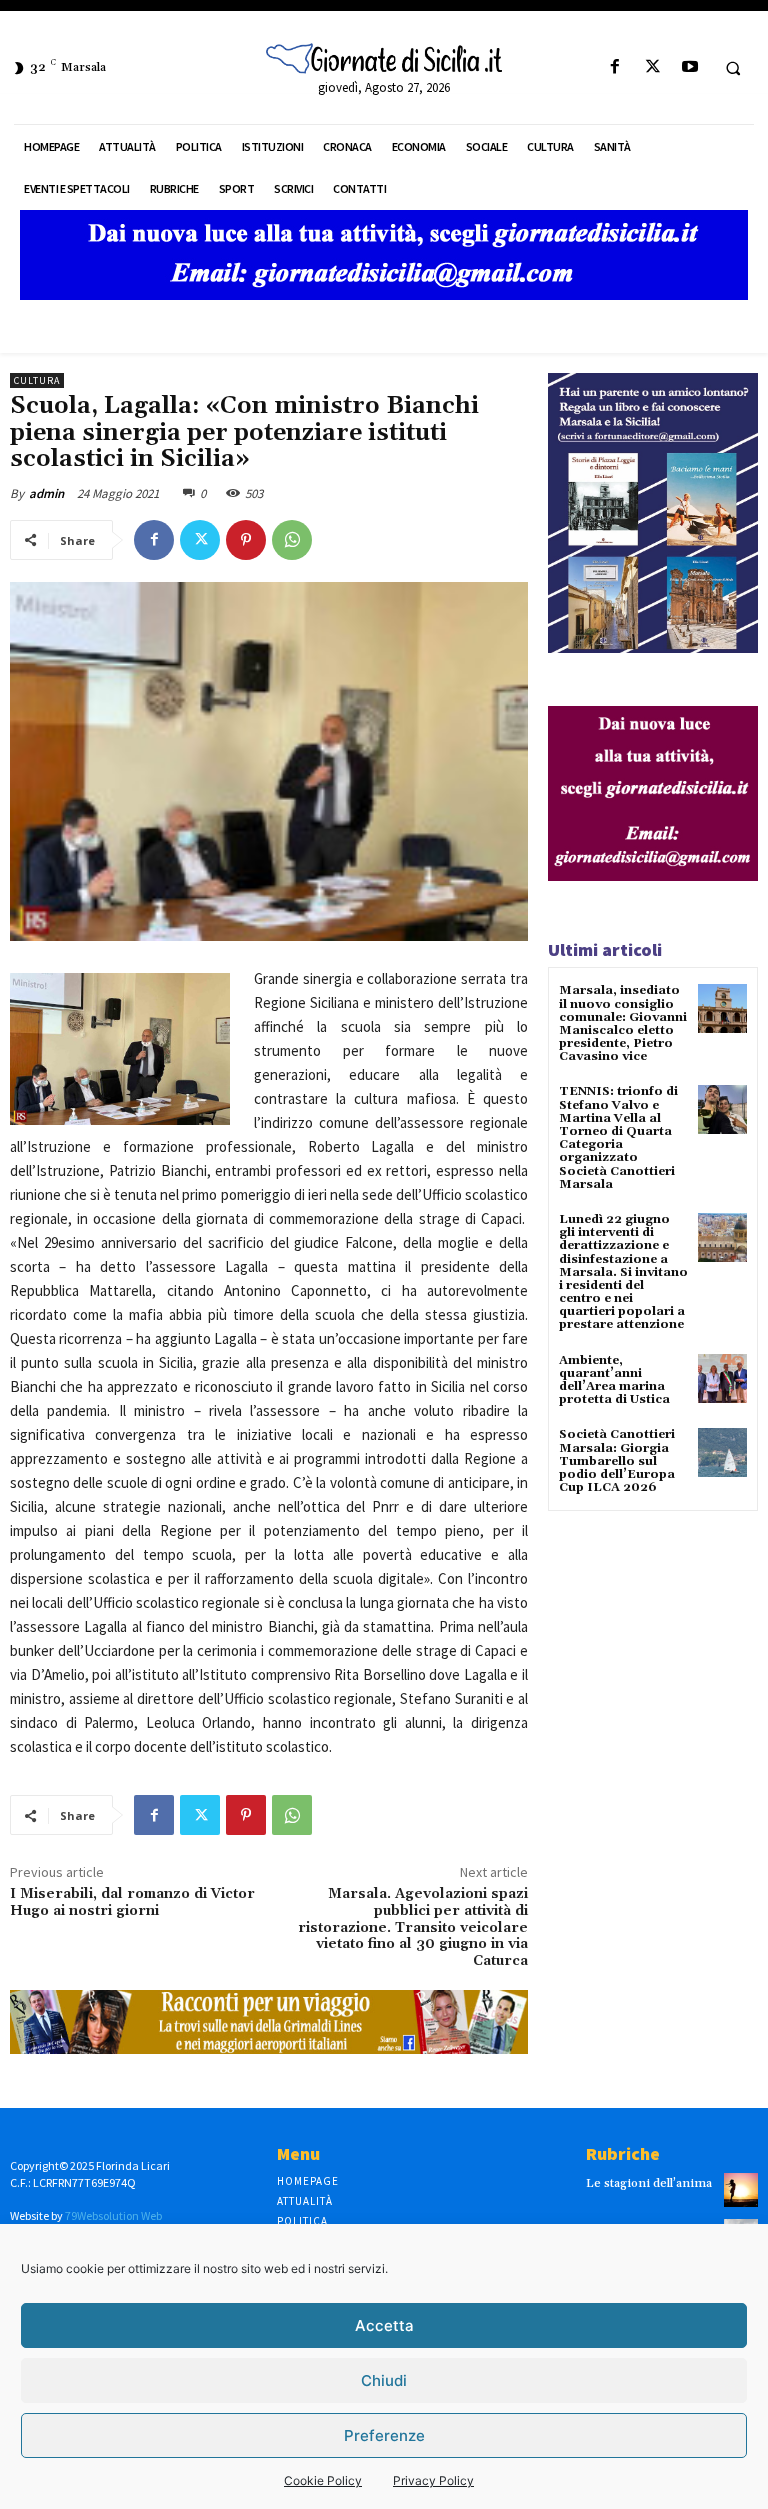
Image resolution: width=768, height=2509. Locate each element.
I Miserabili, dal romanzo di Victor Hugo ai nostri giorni (132, 1902)
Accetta (384, 2325)
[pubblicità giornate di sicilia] (384, 294)
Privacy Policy (433, 2480)
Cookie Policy (323, 2480)
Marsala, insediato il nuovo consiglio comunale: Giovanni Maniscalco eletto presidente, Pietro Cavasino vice (623, 1023)
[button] (733, 68)
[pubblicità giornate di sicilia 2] (653, 875)
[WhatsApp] (292, 540)
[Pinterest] (246, 540)
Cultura (37, 380)
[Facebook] (615, 67)
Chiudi (384, 2380)
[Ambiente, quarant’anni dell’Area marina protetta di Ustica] (722, 1378)
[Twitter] (652, 67)
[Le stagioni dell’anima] (741, 2190)
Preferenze (384, 2435)
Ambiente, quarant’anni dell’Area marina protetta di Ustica (614, 1380)
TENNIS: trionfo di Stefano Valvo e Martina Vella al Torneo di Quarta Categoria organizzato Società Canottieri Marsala (618, 1137)
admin (46, 493)
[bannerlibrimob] (653, 647)
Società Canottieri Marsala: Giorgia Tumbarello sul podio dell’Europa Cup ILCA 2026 (617, 1461)
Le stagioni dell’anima (649, 2183)
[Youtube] (689, 67)
